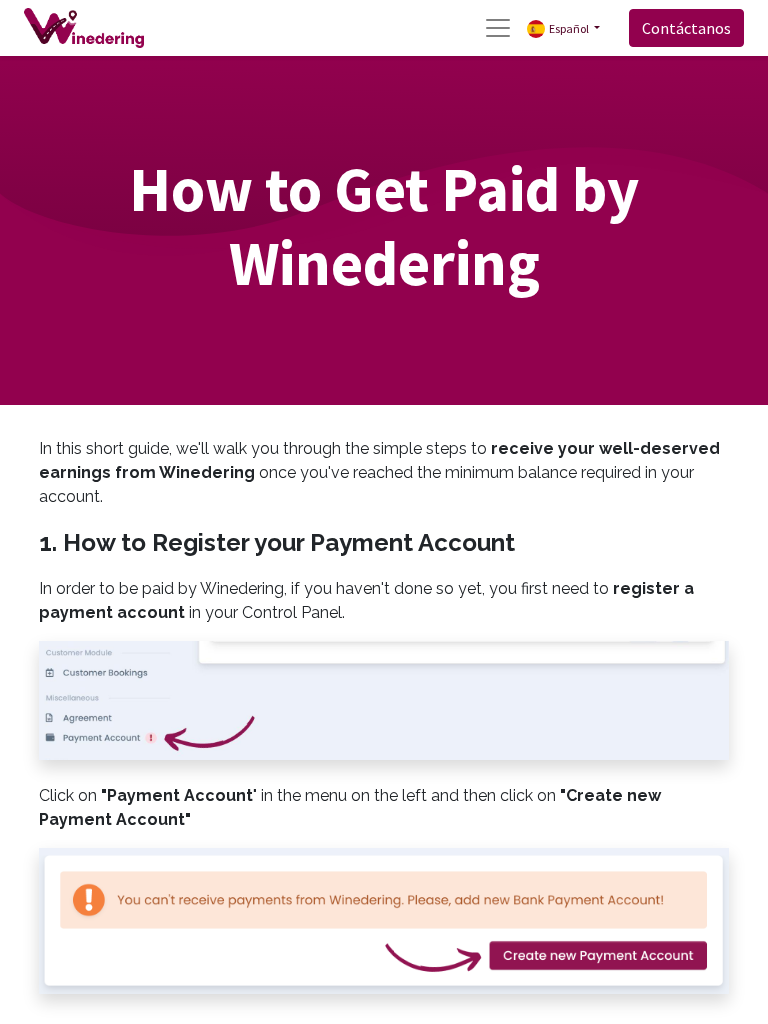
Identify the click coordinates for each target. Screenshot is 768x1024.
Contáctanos (686, 28)
